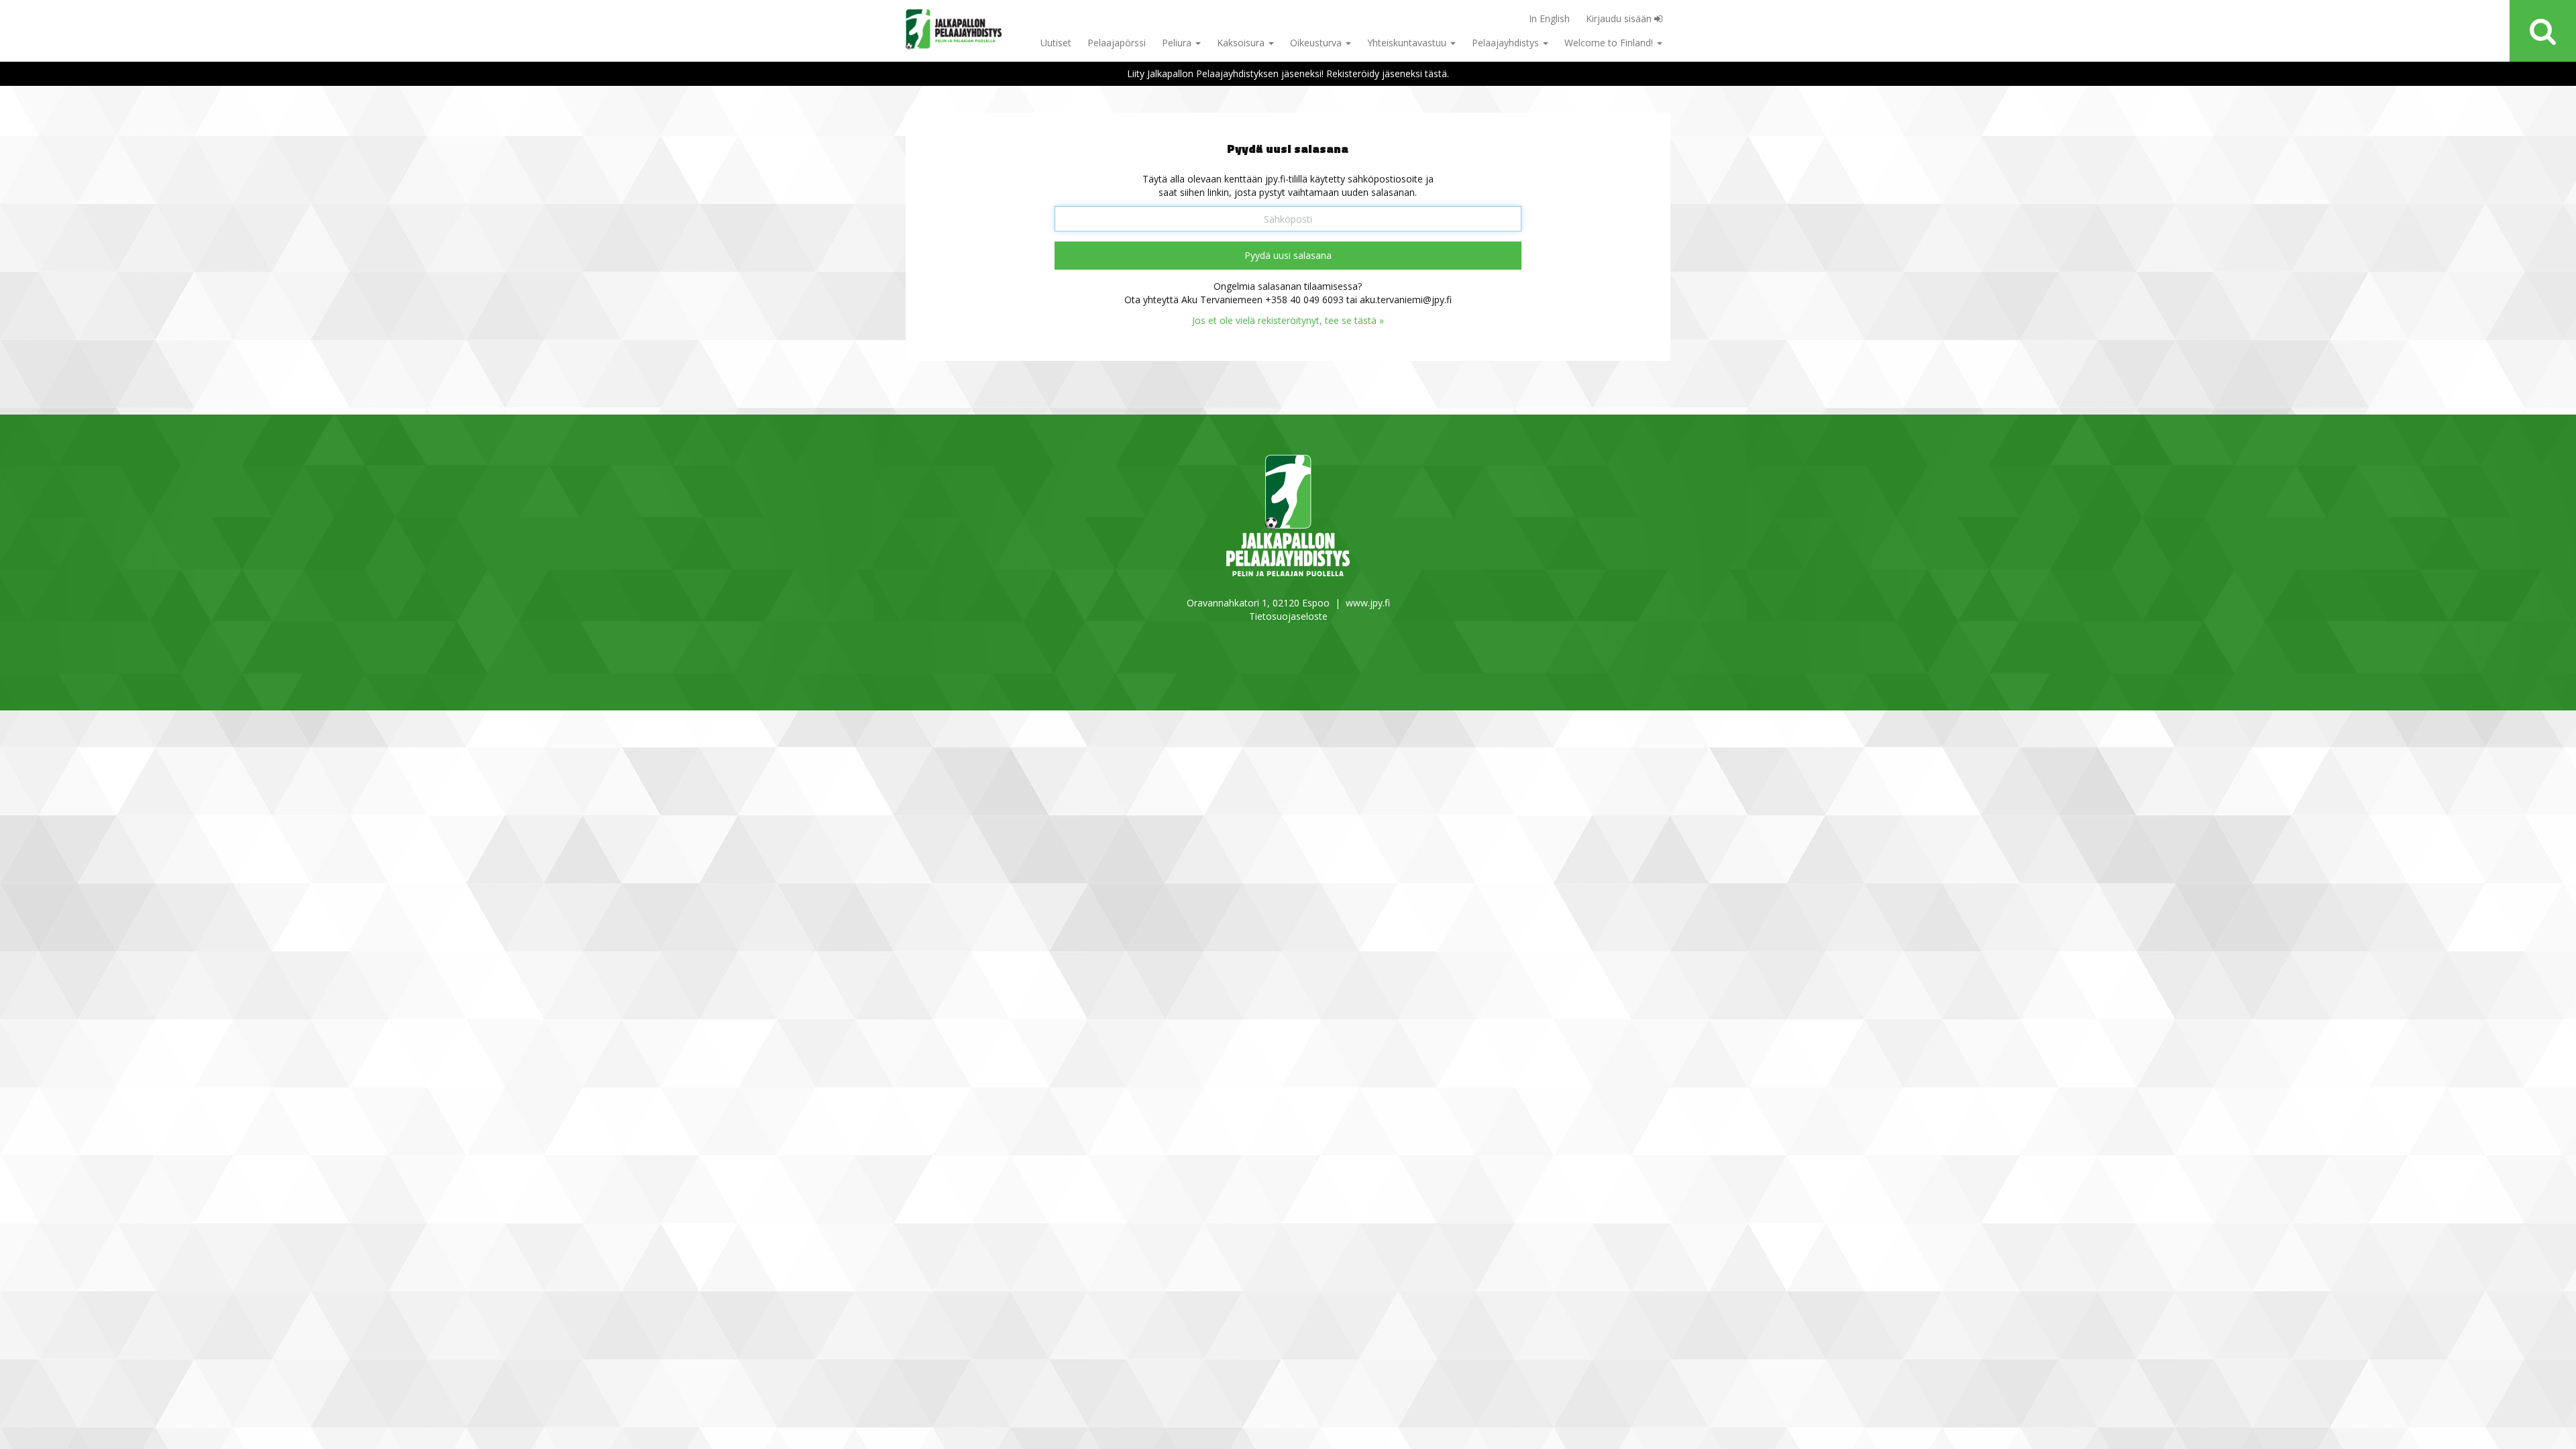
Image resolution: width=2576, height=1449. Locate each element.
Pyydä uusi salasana (1288, 255)
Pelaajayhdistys (1507, 43)
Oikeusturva (1317, 43)
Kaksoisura (1242, 43)
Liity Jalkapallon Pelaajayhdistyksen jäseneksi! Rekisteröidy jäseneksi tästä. (1288, 73)
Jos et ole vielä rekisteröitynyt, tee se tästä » (1288, 320)
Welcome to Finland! (1610, 43)
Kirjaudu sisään (1620, 18)
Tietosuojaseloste (1288, 616)
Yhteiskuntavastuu (1408, 43)
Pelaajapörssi (1117, 43)
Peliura (1178, 43)
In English (1549, 18)
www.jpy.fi (1368, 603)
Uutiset (1056, 43)
